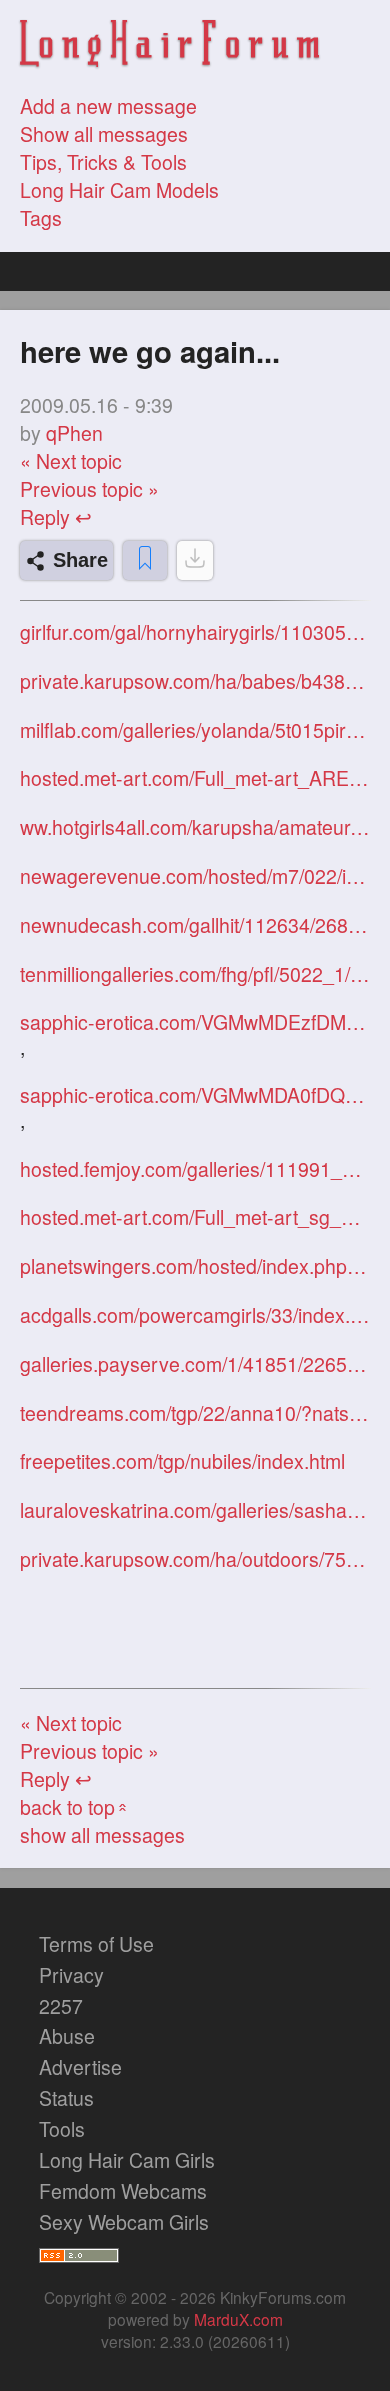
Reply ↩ (56, 517)
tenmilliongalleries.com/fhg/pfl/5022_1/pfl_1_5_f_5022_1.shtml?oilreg (195, 974)
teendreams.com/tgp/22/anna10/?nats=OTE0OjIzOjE (195, 1413)
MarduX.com (238, 2319)
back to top (75, 1807)
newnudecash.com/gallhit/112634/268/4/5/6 (195, 925)
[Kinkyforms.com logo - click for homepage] (170, 46)
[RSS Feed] (79, 2253)
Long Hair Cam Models (119, 190)
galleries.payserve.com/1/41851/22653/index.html (195, 1364)
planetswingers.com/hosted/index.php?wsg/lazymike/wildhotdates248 (195, 1266)
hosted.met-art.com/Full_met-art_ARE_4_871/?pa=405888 (195, 778)
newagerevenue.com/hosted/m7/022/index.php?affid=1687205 (195, 876)
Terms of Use (96, 1944)
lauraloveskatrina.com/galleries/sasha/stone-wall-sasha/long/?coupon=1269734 (195, 1510)
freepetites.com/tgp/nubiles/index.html (182, 1461)
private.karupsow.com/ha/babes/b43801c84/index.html (195, 681)
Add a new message (108, 106)
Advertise (80, 2067)
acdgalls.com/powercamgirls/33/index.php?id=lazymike (195, 1315)
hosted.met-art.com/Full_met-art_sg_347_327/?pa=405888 (195, 1217)
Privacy (71, 1975)
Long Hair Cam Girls (127, 2160)
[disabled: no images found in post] (195, 560)
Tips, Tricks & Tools (103, 162)
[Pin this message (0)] (145, 560)
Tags (41, 218)
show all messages (102, 1835)
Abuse (67, 2036)
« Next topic (71, 461)
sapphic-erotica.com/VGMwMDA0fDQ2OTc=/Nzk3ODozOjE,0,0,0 (195, 1095)
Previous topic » (89, 489)
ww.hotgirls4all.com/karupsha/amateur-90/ (195, 827)
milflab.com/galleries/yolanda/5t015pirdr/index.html (195, 730)
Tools (62, 2129)
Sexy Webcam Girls (124, 2222)
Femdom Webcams (123, 2191)
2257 (61, 2006)
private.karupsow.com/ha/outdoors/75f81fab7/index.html (195, 1559)
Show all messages (104, 134)
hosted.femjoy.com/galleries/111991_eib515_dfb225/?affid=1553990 (195, 1169)
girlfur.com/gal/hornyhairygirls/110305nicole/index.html (195, 632)
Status (66, 2098)
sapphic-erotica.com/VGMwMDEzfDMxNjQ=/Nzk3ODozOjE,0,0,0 (195, 1022)
